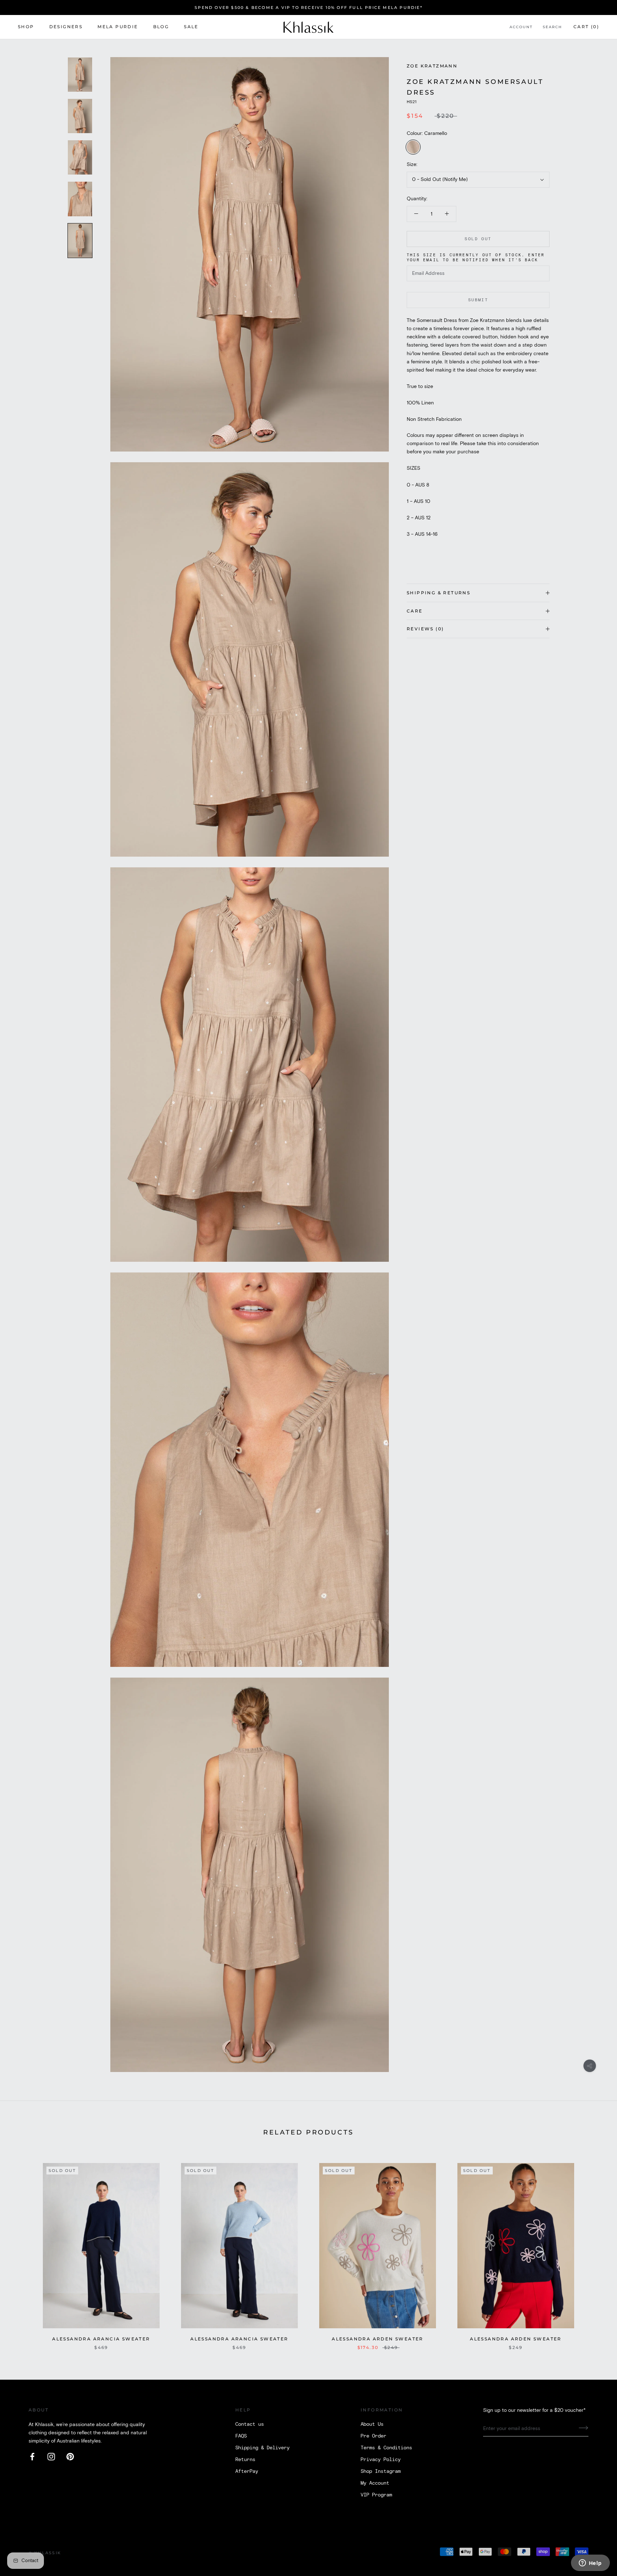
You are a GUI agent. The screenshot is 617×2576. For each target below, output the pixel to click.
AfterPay (247, 2471)
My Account (375, 2483)
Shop (26, 27)
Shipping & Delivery (262, 2448)
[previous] (22, 2249)
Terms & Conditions (386, 2448)
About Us (372, 2424)
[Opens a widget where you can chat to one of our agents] (590, 2564)
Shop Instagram (381, 2471)
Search (552, 27)
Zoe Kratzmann (432, 66)
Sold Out (478, 239)
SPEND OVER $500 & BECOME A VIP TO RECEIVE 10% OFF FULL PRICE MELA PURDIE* (308, 7)
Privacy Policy (381, 2460)
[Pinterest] (70, 2457)
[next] (595, 2249)
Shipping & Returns (438, 593)
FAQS (241, 2436)
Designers (66, 27)
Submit (478, 300)
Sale (191, 27)
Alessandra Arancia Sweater (101, 2339)
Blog (161, 27)
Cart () (586, 27)
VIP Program (376, 2495)
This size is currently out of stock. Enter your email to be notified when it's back (476, 258)
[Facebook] (32, 2457)
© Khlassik (45, 2553)
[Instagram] (51, 2457)
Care (415, 611)
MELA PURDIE (118, 27)
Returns (245, 2460)
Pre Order (373, 2436)
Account (521, 27)
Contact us (250, 2424)
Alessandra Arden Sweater (378, 2339)
